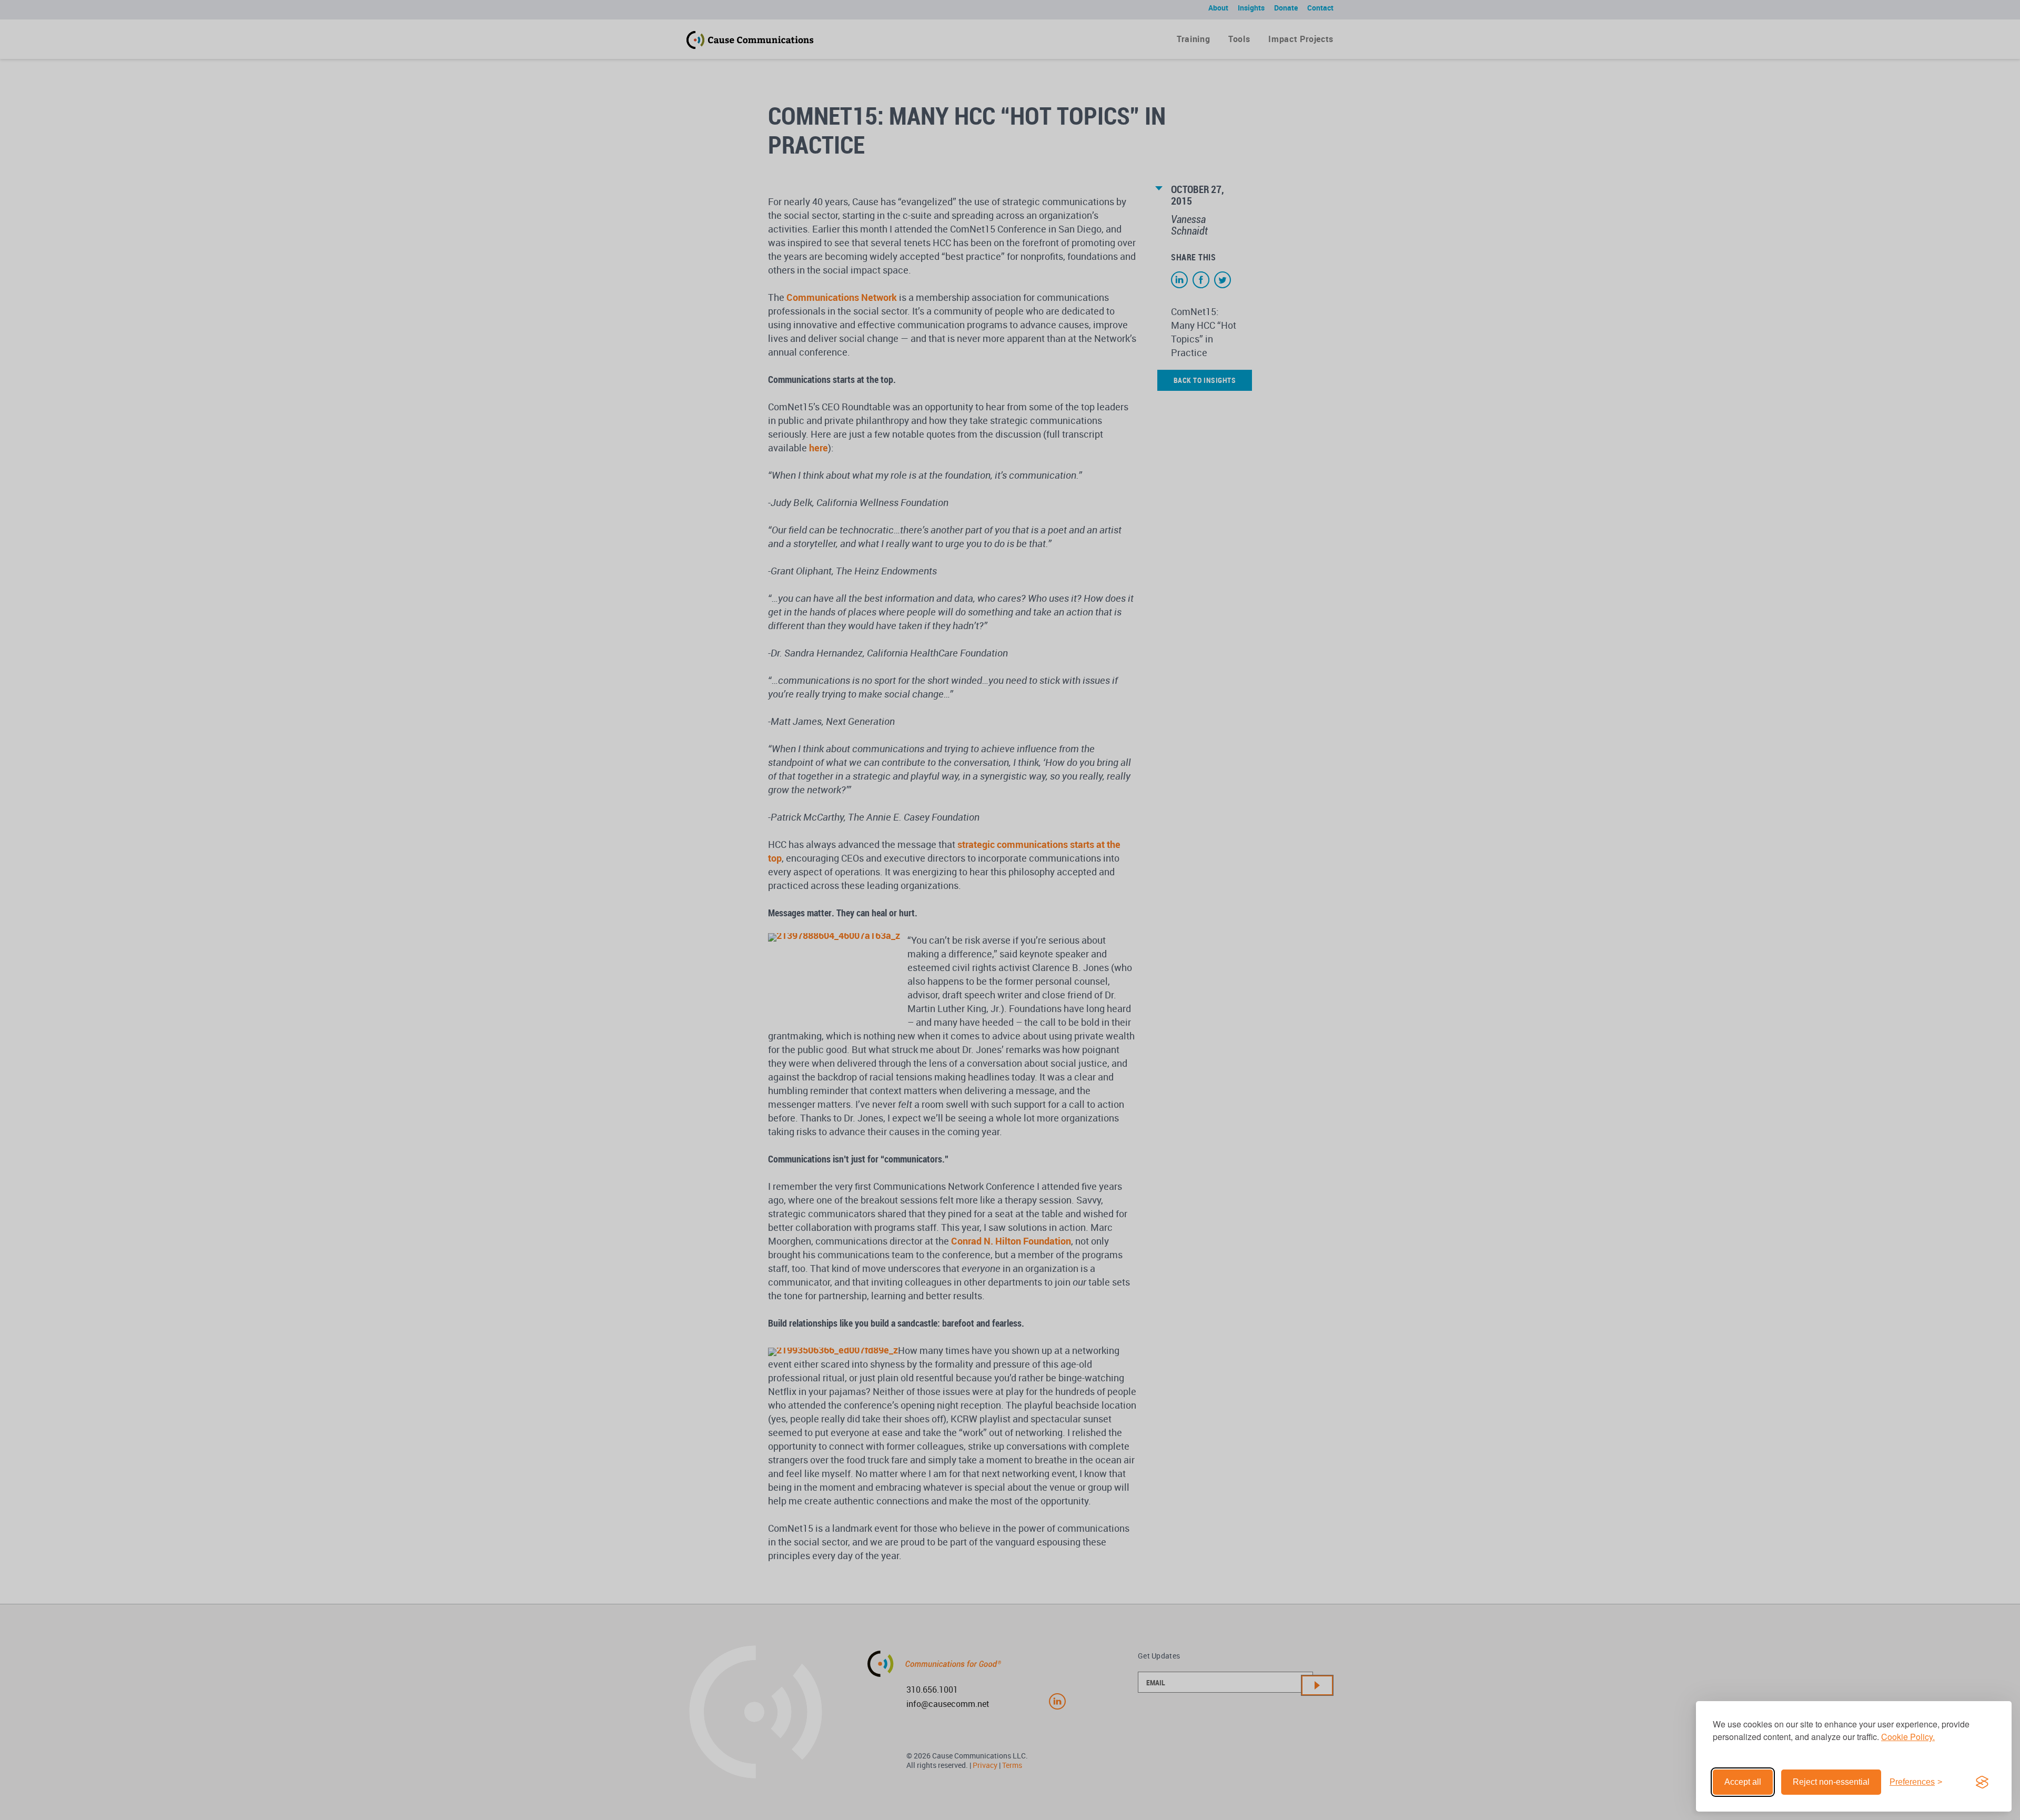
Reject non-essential (1831, 1782)
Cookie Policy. (1908, 1737)
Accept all (1743, 1782)
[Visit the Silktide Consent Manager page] (1982, 1782)
